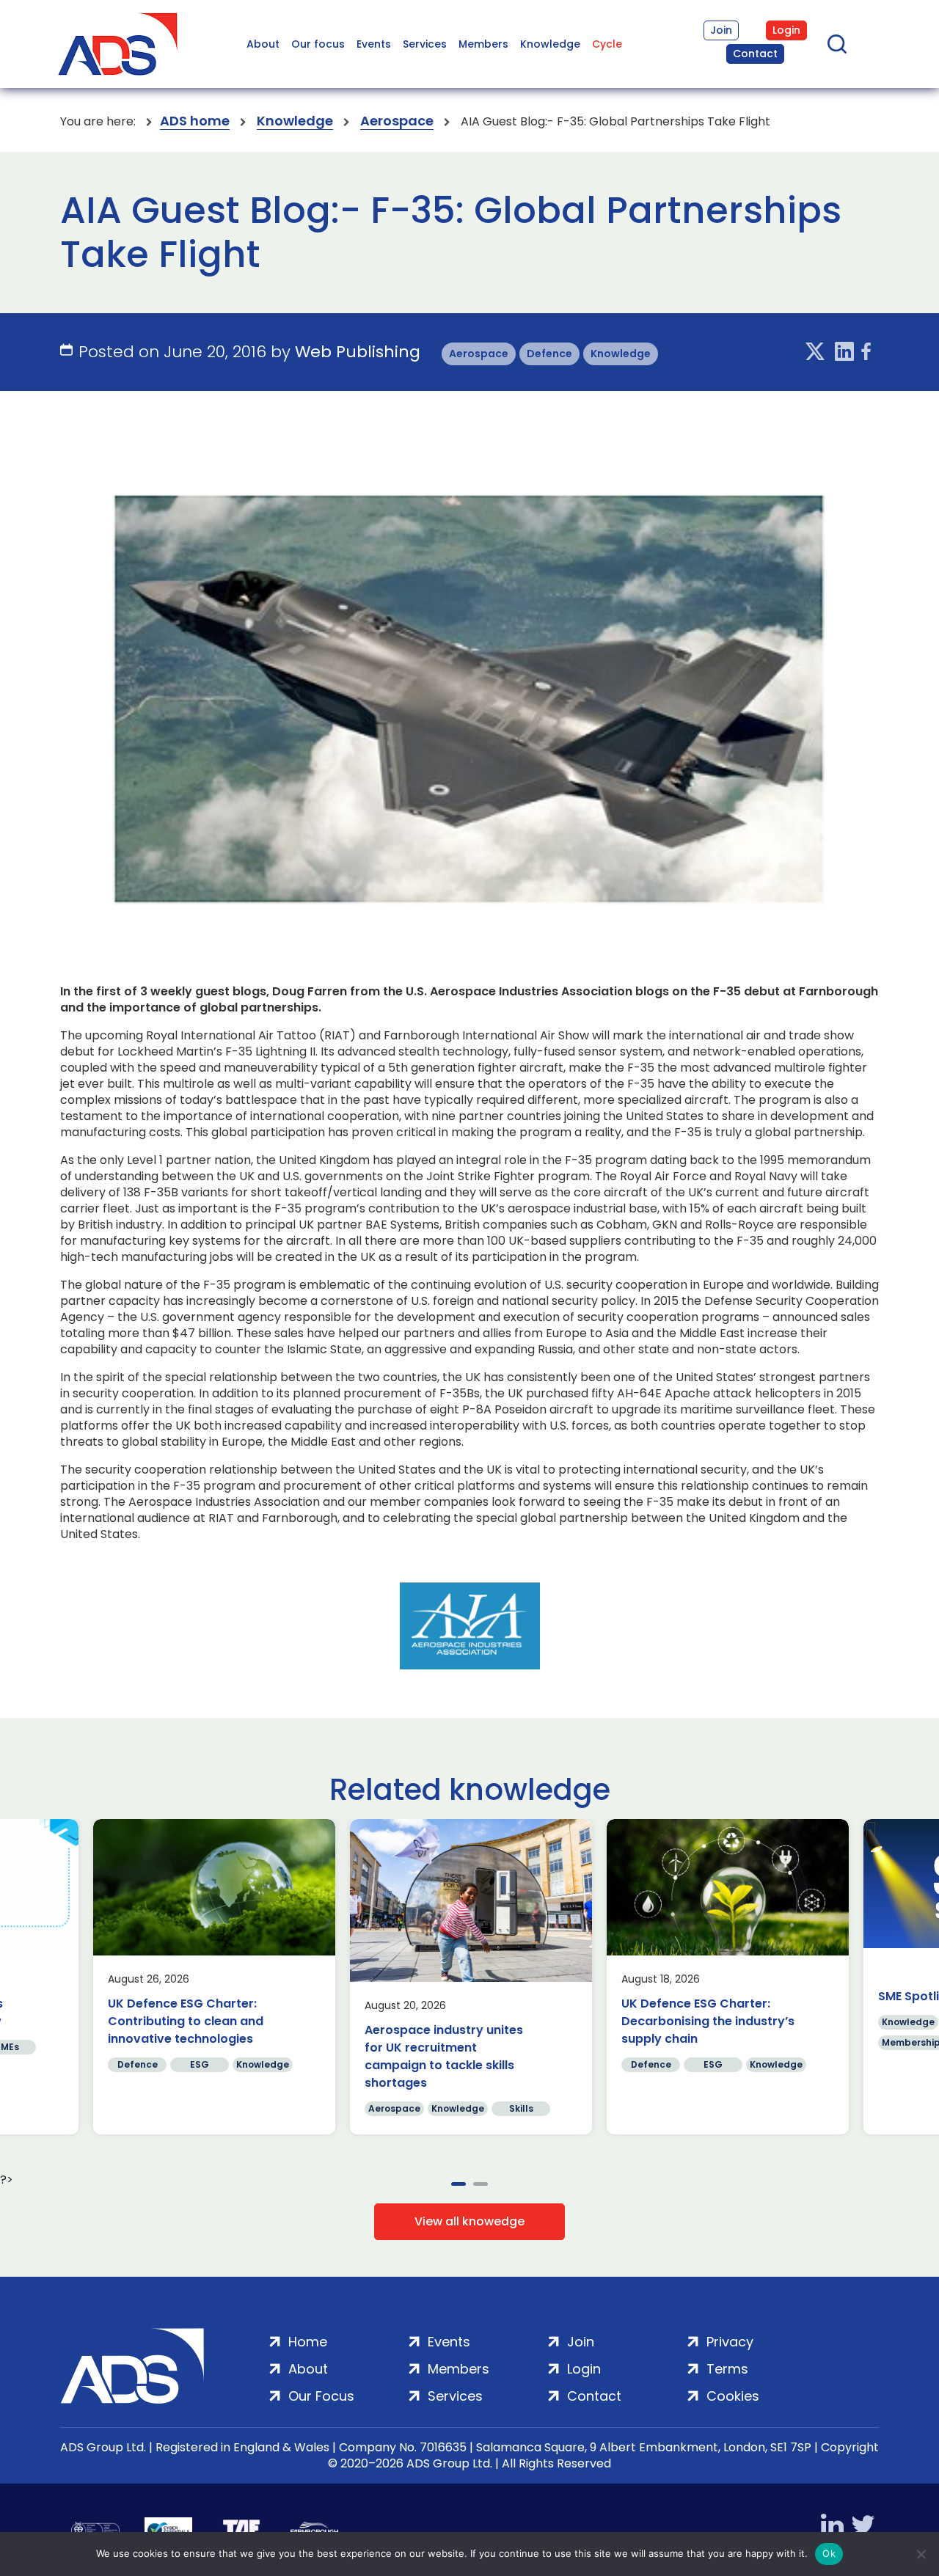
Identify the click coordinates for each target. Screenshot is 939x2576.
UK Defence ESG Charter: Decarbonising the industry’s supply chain (708, 2021)
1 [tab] (458, 2184)
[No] (921, 2554)
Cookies (733, 2396)
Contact (755, 54)
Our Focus (321, 2396)
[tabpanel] (214, 1977)
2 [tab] (481, 2184)
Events (374, 44)
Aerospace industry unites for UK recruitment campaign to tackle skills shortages (444, 2056)
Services (425, 44)
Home (308, 2342)
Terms (727, 2369)
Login (786, 30)
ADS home (195, 121)
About (263, 44)
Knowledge (550, 44)
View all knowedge (469, 2221)
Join (721, 30)
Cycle (607, 44)
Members (483, 44)
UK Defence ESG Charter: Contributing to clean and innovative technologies (186, 2021)
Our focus (318, 44)
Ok (829, 2553)
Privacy (730, 2342)
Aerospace (397, 121)
